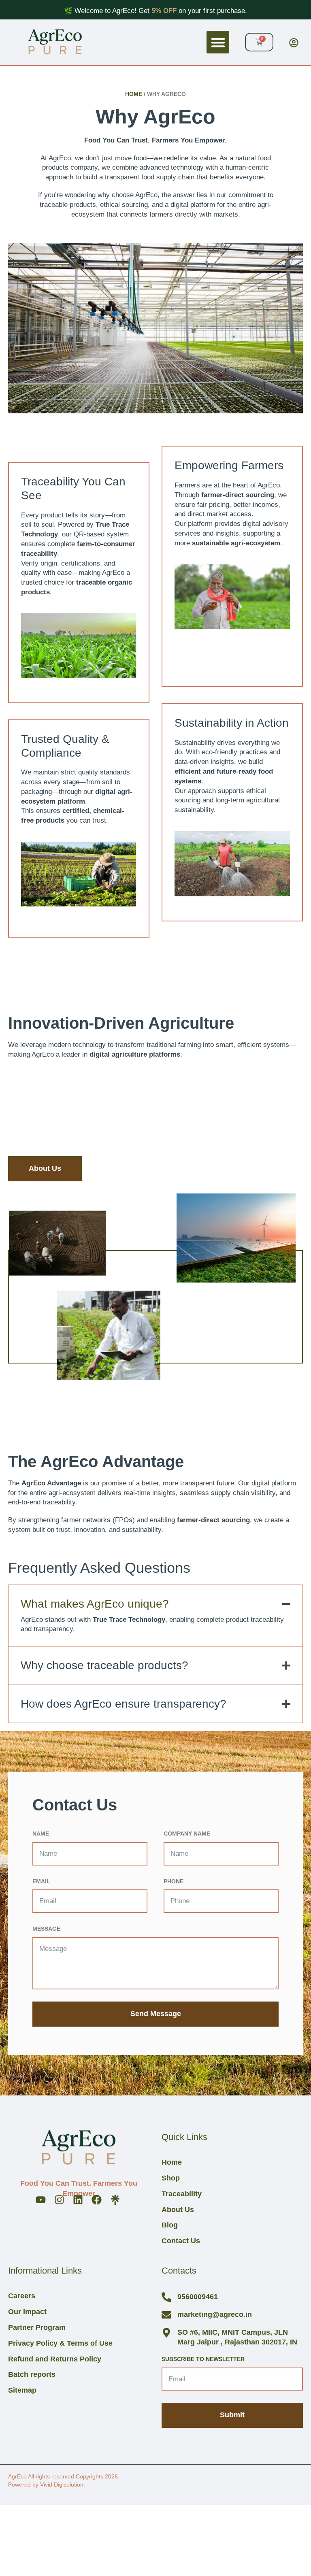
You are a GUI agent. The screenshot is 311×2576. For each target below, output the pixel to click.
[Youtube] (41, 2200)
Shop (171, 2178)
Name (41, 1834)
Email (41, 1881)
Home (134, 94)
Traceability (182, 2194)
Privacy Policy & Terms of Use (60, 2343)
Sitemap (22, 2390)
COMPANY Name (187, 1834)
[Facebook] (97, 2200)
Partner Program (37, 2328)
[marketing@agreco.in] (166, 2315)
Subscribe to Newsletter (203, 2359)
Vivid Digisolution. (63, 2485)
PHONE (174, 1881)
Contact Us (181, 2241)
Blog (170, 2225)
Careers (22, 2296)
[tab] (155, 1600)
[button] (218, 42)
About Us (178, 2210)
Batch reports (32, 2375)
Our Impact (27, 2312)
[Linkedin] (78, 2200)
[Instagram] (59, 2200)
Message (46, 1929)
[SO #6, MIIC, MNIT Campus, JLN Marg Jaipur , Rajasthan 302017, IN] (166, 2333)
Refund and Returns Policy (55, 2359)
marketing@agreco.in (215, 2314)
